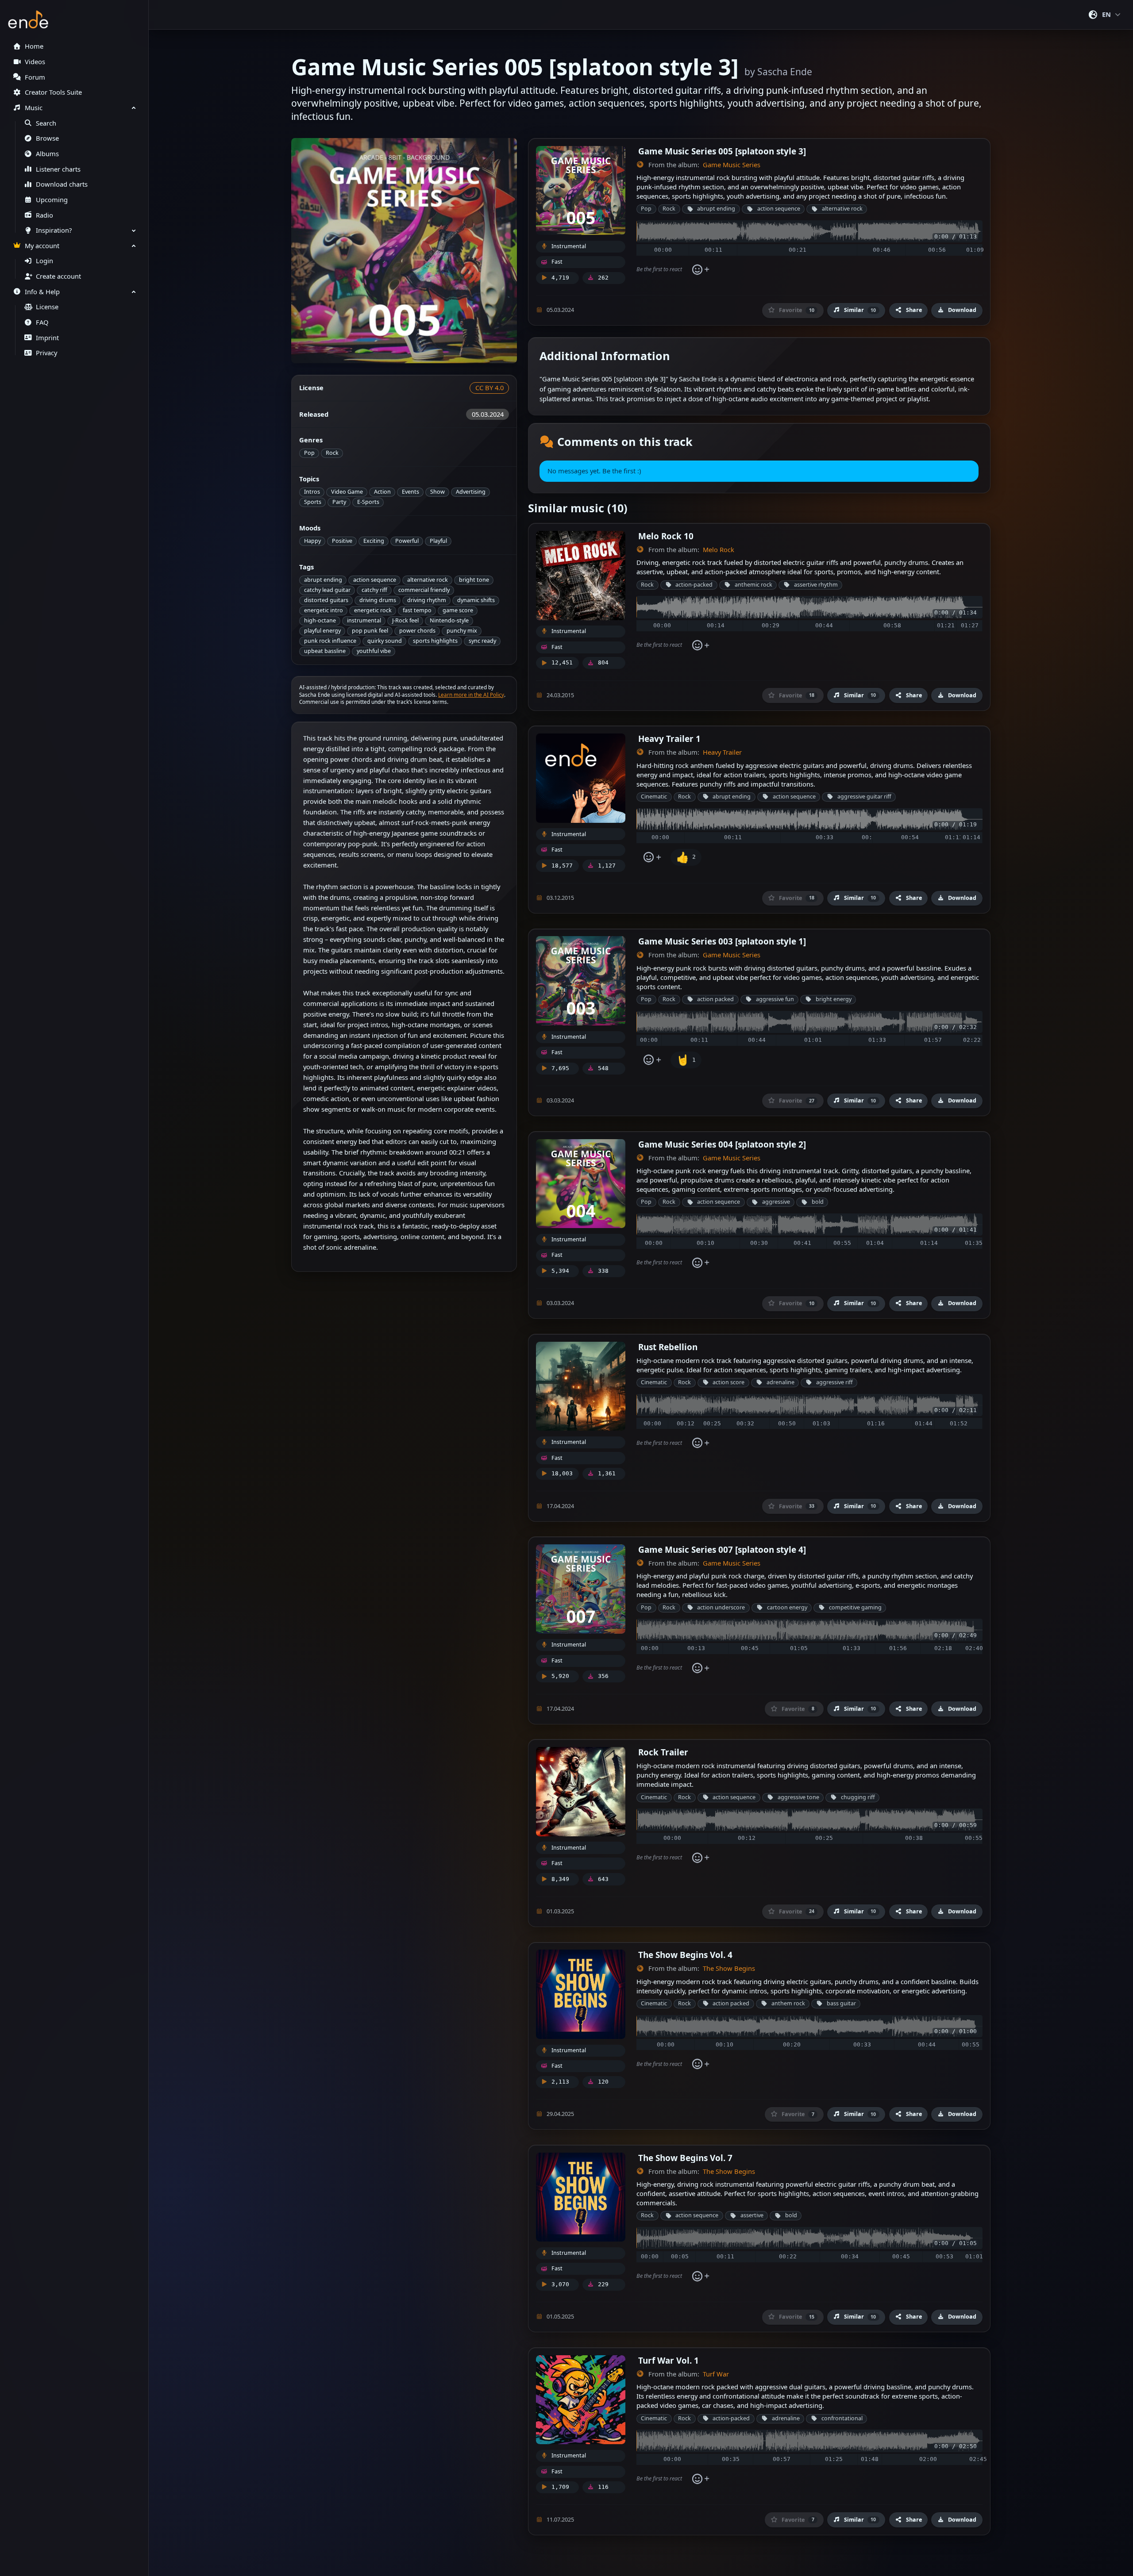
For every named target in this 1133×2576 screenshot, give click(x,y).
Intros (312, 492)
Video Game (347, 492)
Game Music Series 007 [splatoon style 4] (722, 1549)
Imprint (47, 338)
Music (34, 108)
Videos (35, 62)
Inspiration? (54, 230)
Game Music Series (732, 165)
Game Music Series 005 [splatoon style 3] (722, 151)
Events (410, 492)
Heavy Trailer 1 (669, 739)
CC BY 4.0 (489, 388)
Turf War (716, 2374)
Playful (438, 541)
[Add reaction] (700, 269)
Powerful (407, 541)
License (47, 307)
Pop (309, 453)
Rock (332, 453)
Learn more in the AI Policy (471, 695)
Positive (342, 541)
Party (339, 502)
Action (382, 492)
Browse (47, 138)
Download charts (62, 184)
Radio (44, 215)
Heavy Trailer (722, 752)
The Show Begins (729, 1968)
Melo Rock (719, 550)
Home (34, 46)
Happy (312, 541)
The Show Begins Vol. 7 (685, 2158)
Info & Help (42, 292)
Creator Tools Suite (53, 92)
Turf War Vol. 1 (669, 2360)
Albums (47, 154)
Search (46, 123)
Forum (35, 77)
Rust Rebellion (668, 1347)
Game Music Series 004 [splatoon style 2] (722, 1144)
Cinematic (654, 797)
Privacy (46, 353)
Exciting (374, 541)
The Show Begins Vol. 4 (685, 1955)
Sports (313, 502)
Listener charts (58, 169)
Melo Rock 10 (666, 536)
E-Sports (368, 502)
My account (42, 246)
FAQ (42, 322)
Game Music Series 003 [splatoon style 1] (722, 941)
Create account (58, 276)
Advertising (471, 492)
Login (44, 261)
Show (437, 492)
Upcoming (52, 200)
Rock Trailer (663, 1752)
